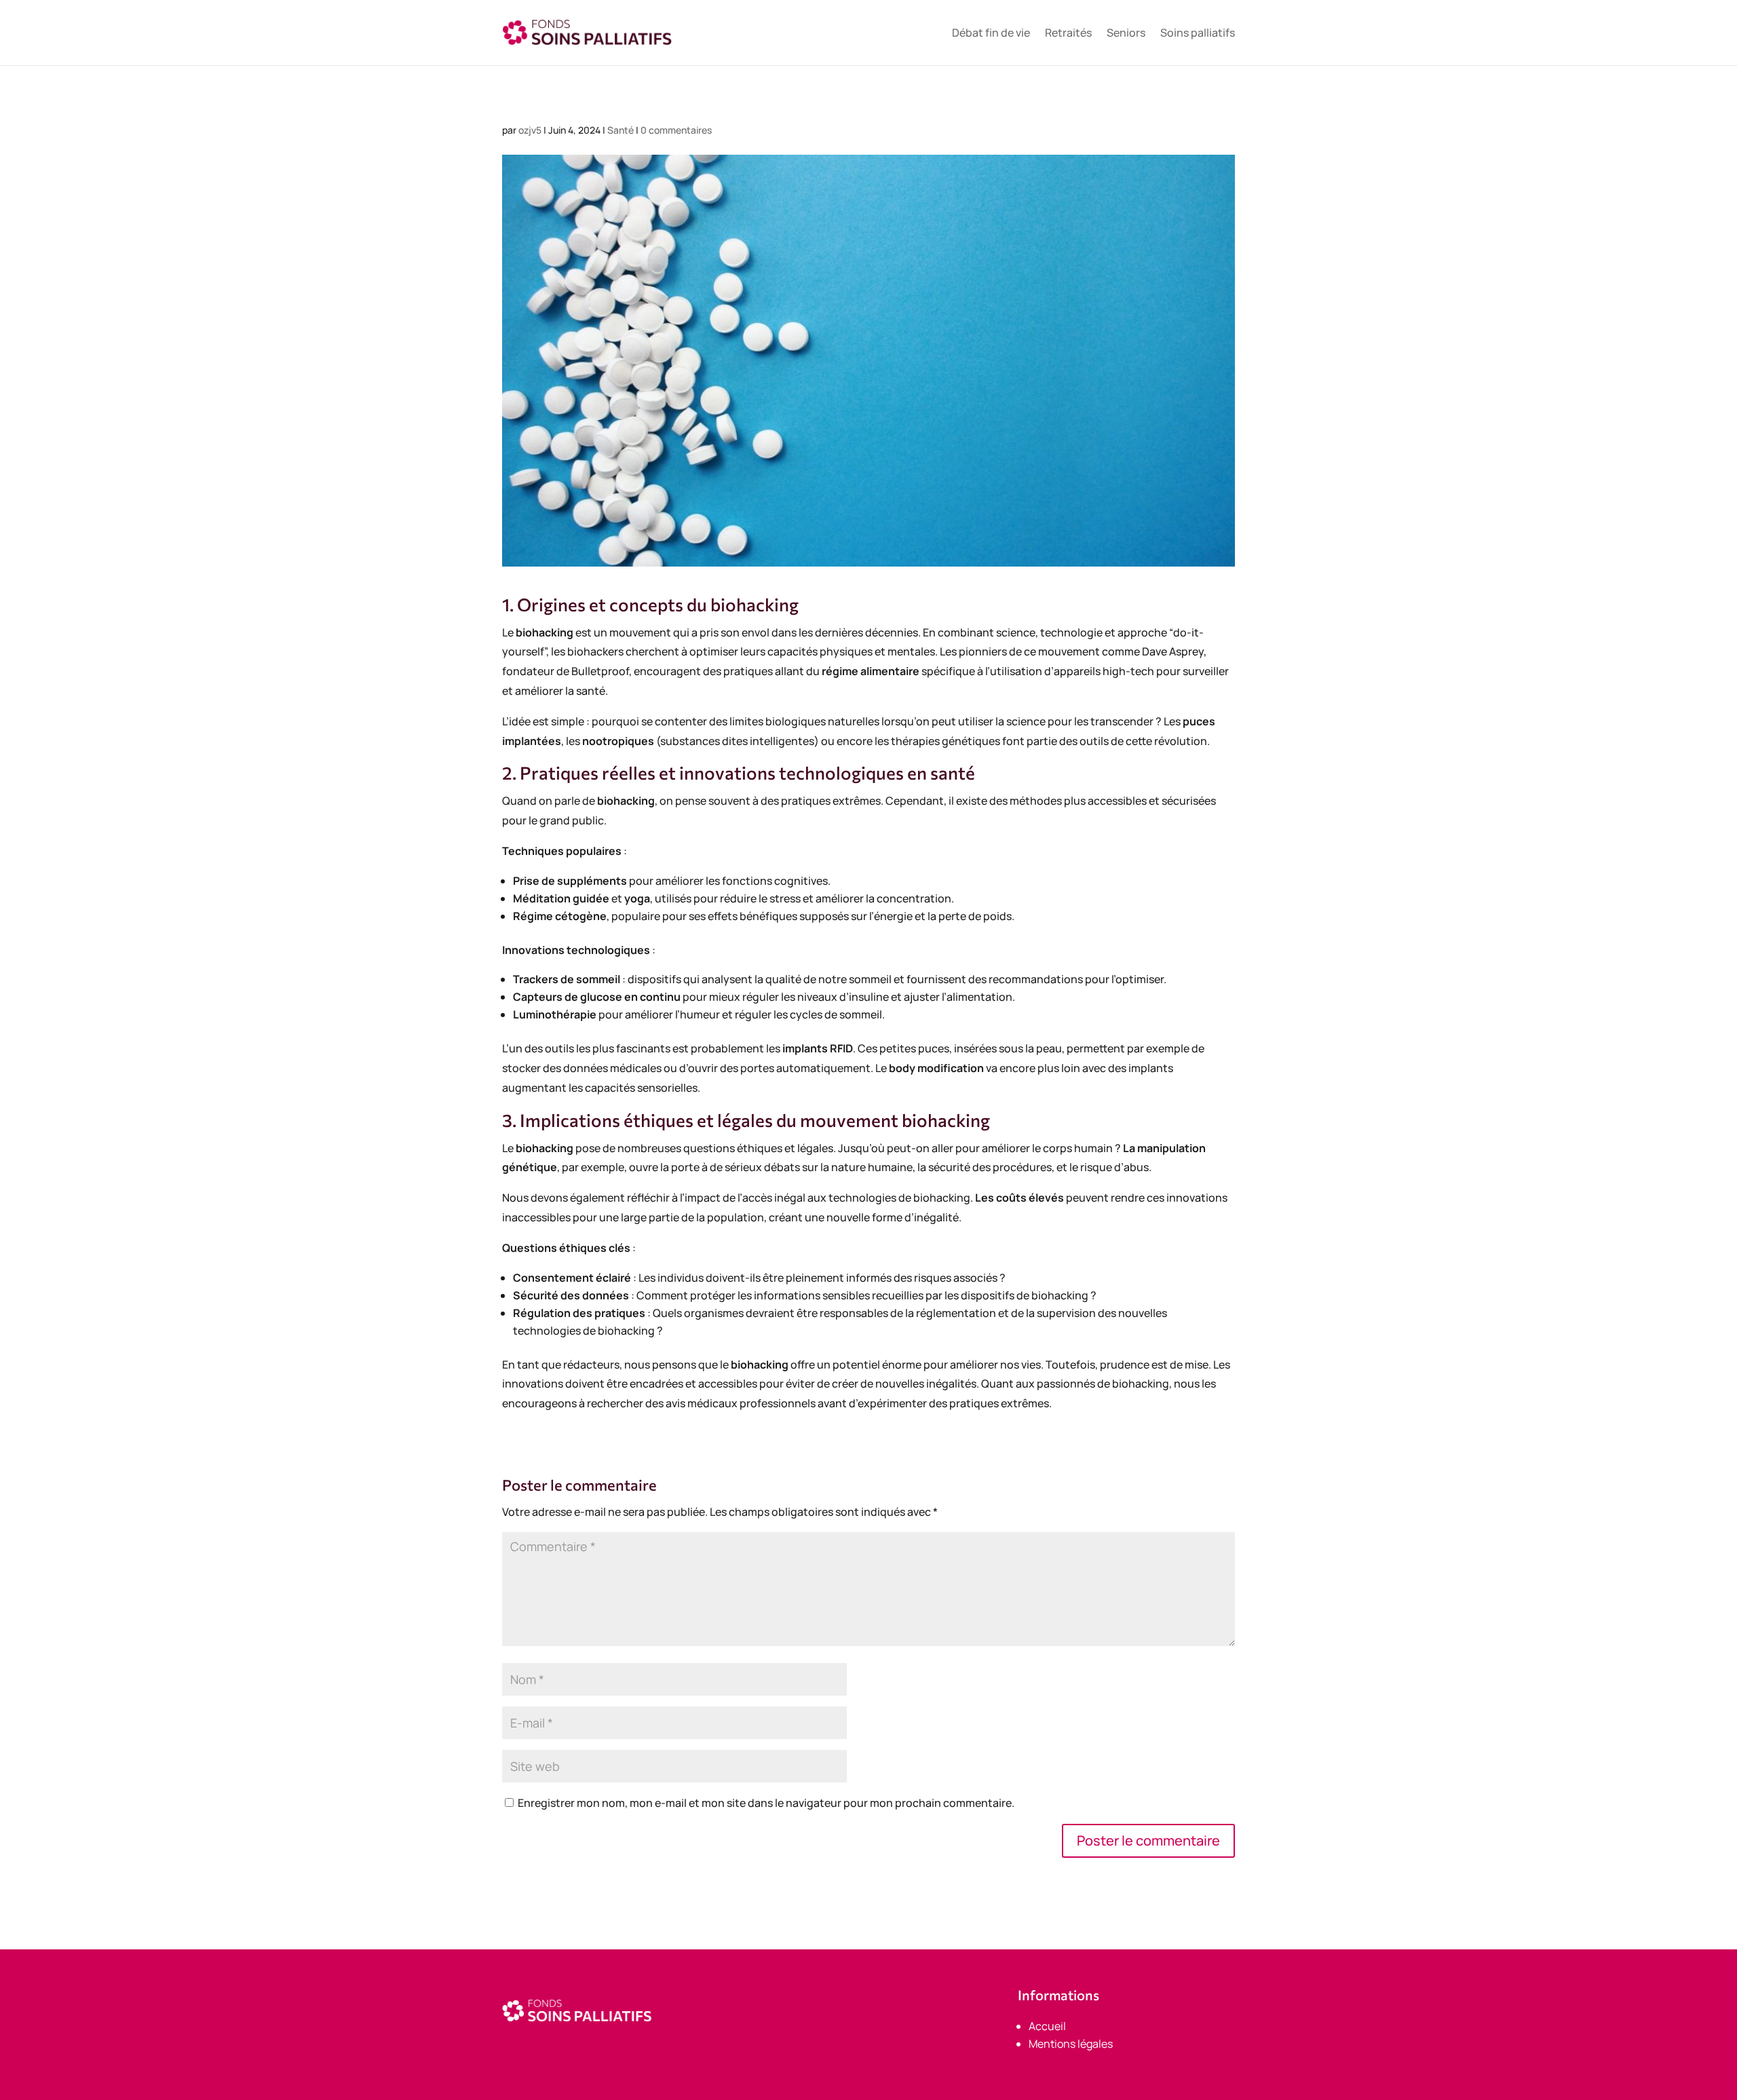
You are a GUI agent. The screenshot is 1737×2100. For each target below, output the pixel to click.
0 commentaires (676, 130)
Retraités (1068, 33)
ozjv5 (530, 130)
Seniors (1126, 33)
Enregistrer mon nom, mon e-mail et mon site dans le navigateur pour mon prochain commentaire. (766, 1803)
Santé (621, 130)
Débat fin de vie (991, 33)
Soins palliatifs (1198, 33)
